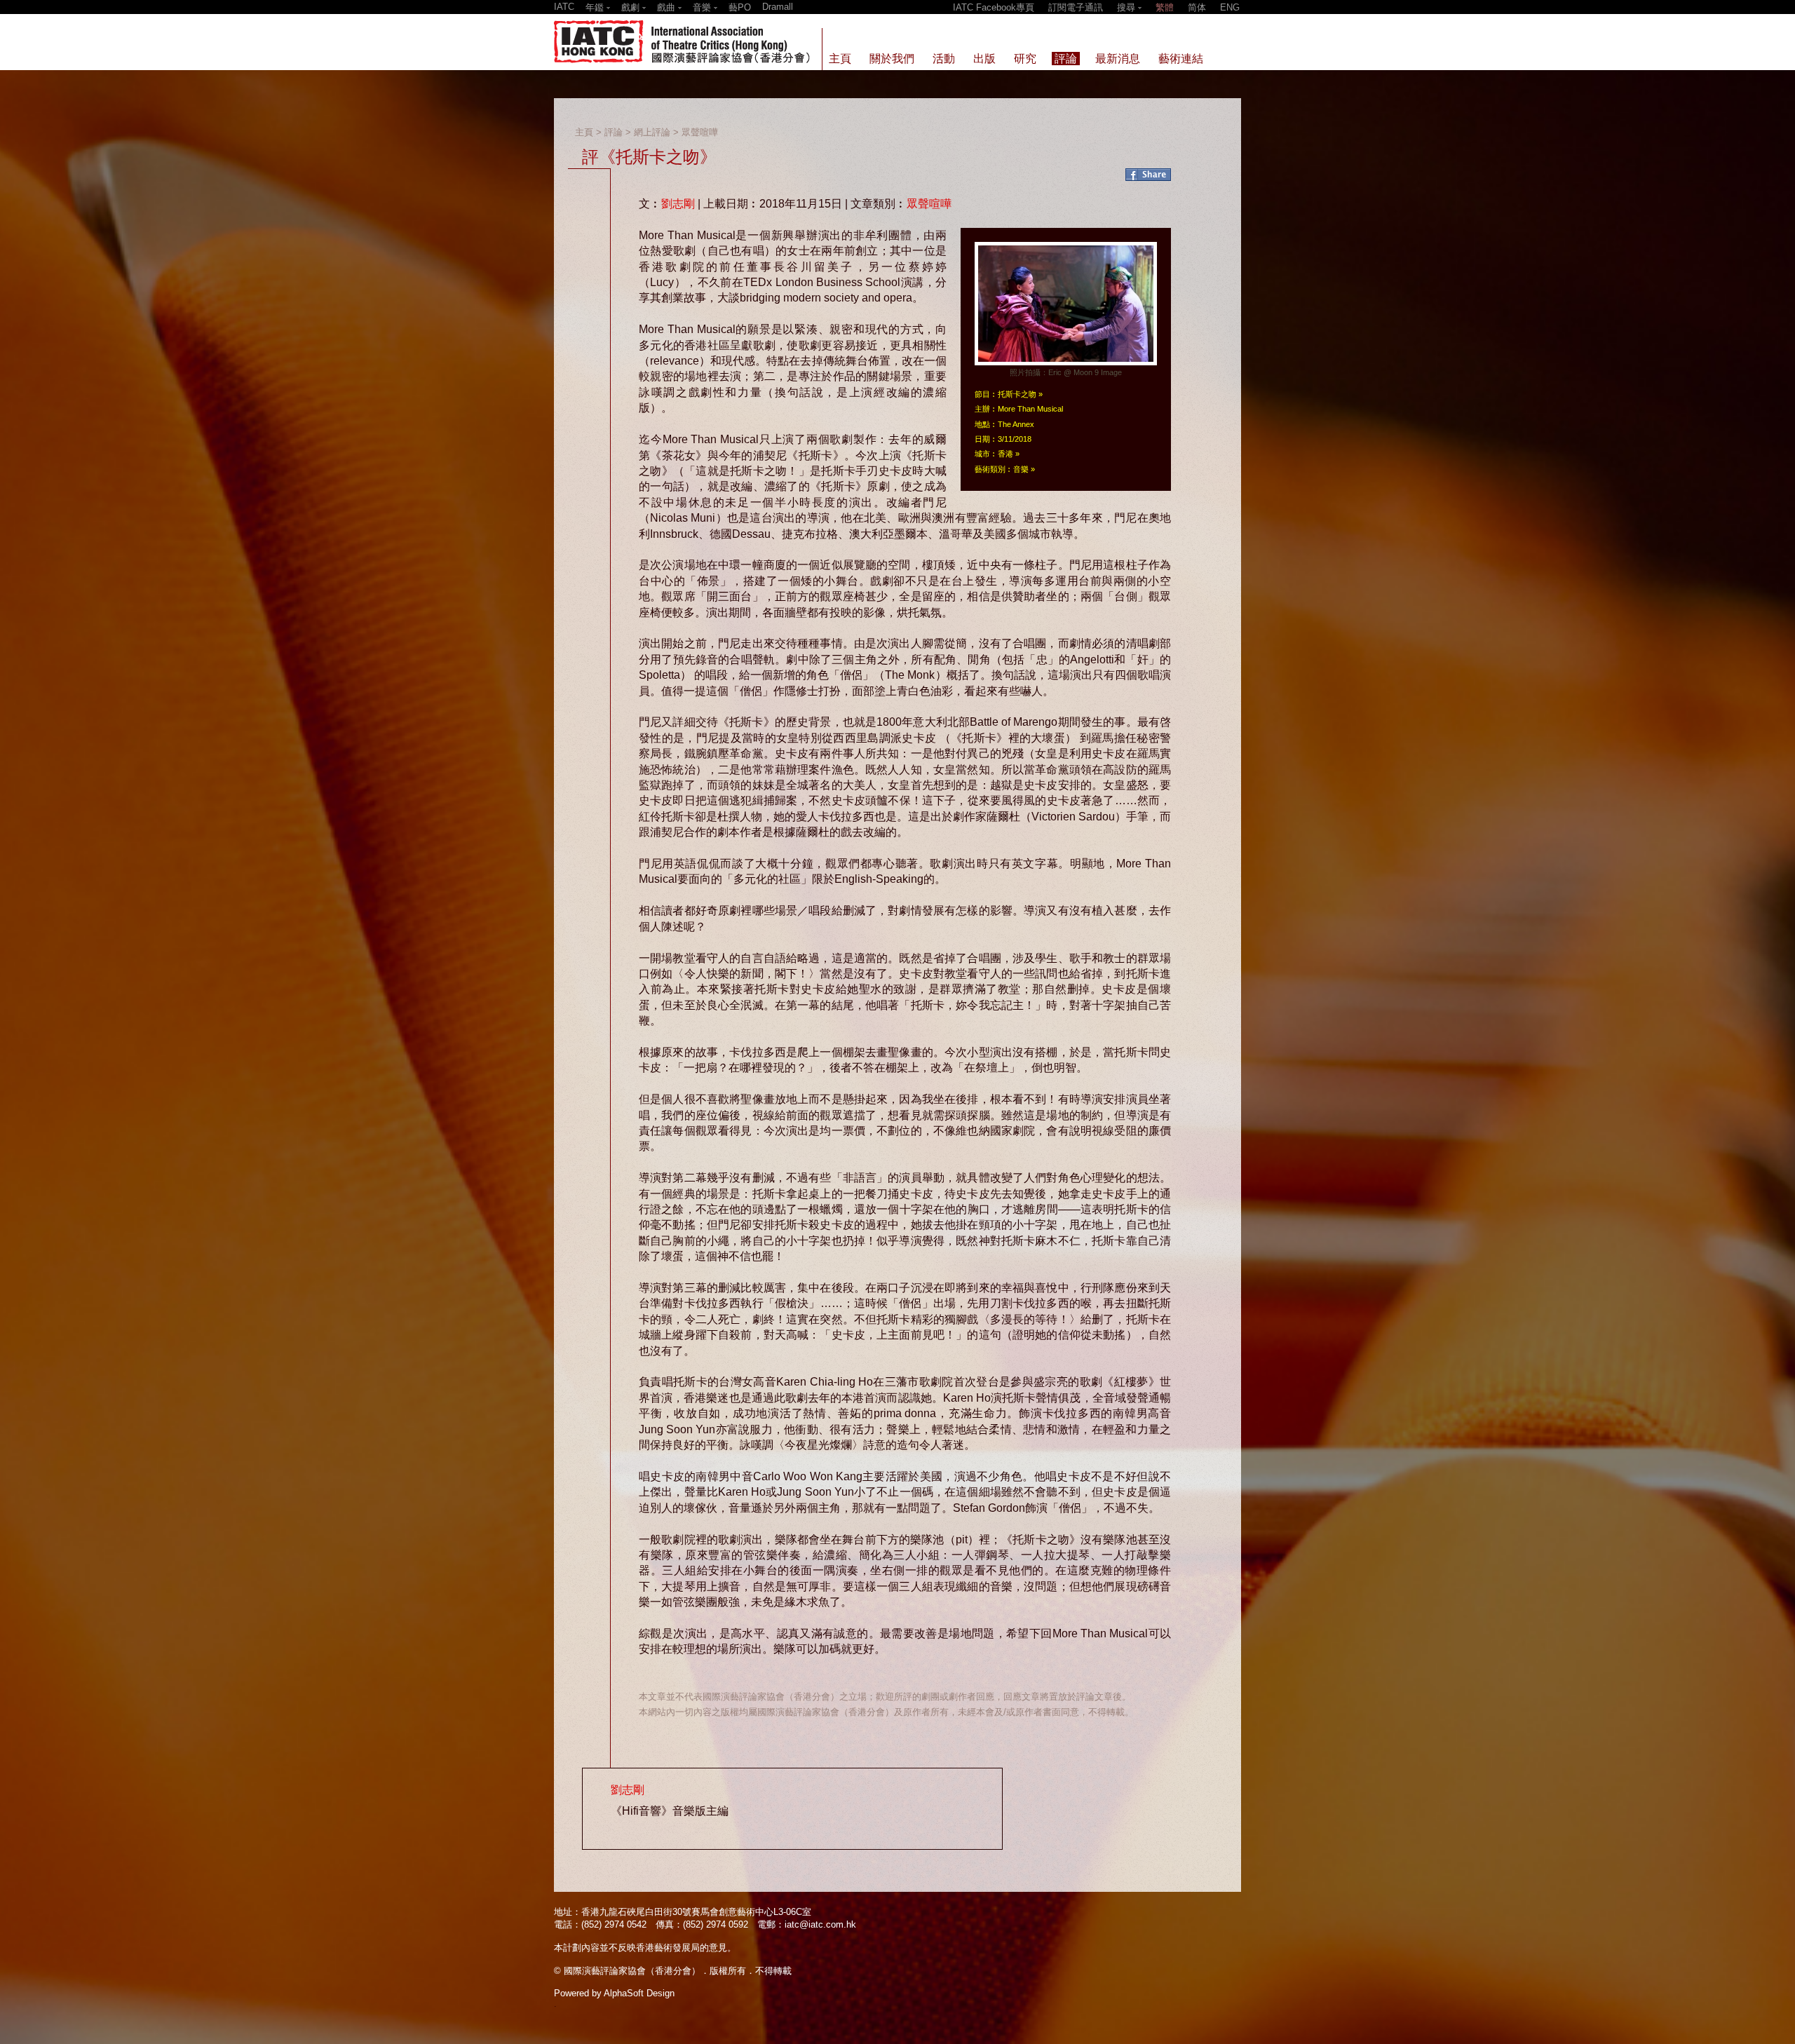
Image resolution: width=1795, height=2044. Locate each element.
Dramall (778, 7)
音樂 (1021, 469)
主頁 (584, 132)
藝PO (740, 7)
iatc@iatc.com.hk (820, 1924)
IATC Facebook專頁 (994, 7)
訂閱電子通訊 (1076, 7)
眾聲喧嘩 (700, 132)
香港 (1005, 454)
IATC (564, 7)
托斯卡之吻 (1017, 394)
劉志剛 (678, 204)
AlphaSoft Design (639, 1993)
